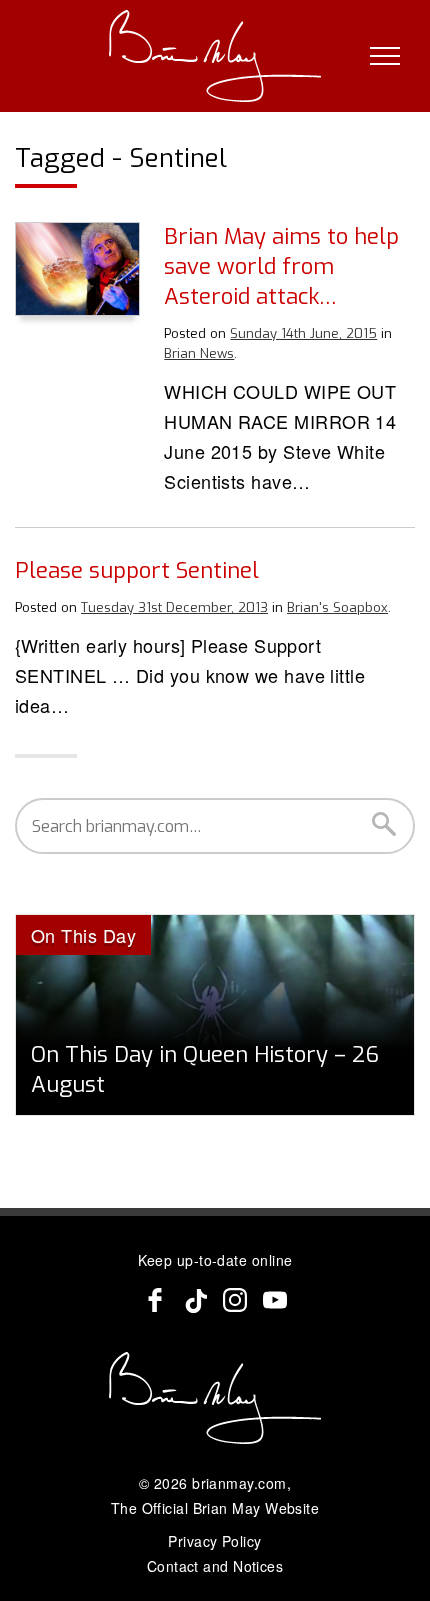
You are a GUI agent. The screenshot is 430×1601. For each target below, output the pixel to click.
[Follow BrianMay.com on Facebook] (155, 1300)
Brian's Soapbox (337, 607)
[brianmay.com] (215, 56)
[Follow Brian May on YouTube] (275, 1300)
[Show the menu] (385, 56)
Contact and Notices (215, 1566)
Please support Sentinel (137, 570)
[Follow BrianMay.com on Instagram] (235, 1300)
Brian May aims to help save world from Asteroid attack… (281, 266)
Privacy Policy (214, 1541)
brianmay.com (239, 1483)
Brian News (199, 353)
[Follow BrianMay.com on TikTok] (195, 1300)
